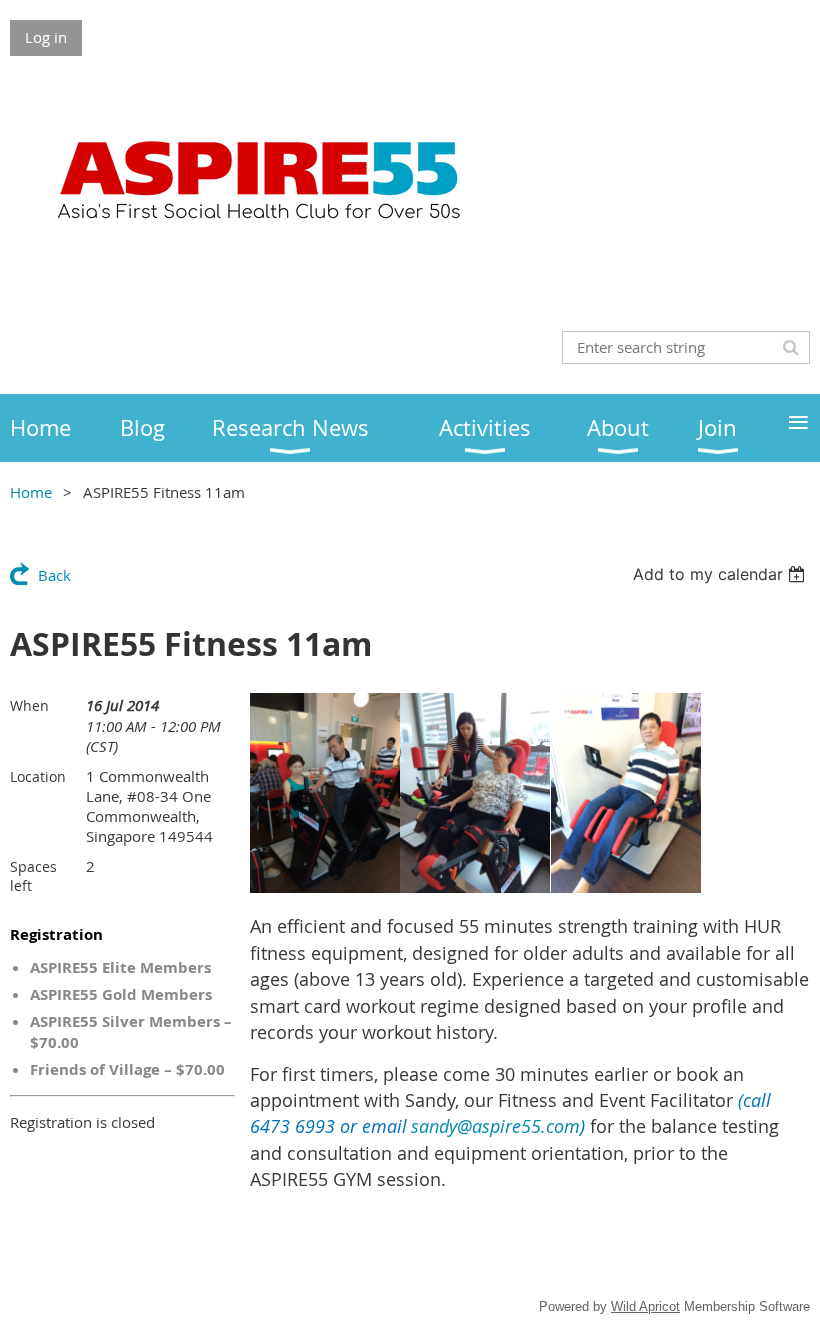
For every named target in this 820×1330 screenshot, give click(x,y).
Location (38, 776)
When (29, 705)
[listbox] (721, 574)
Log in (46, 37)
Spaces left (33, 876)
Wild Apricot (645, 1306)
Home (31, 492)
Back (54, 575)
